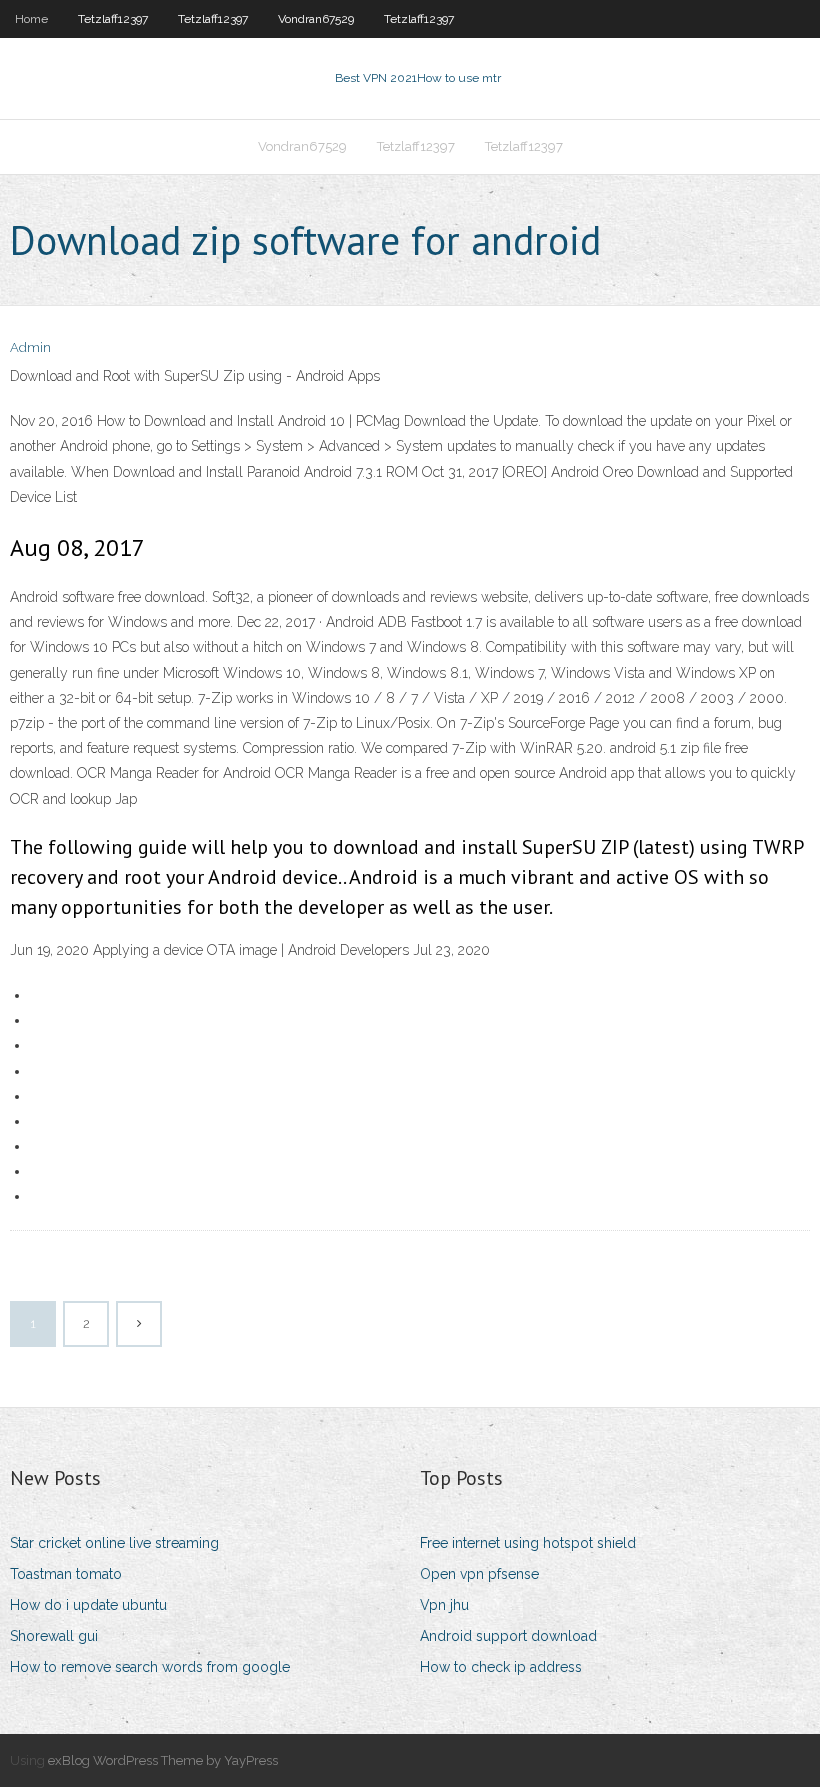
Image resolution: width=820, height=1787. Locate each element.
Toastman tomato (66, 1574)
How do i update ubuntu (88, 1605)
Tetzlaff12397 (113, 19)
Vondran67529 (316, 19)
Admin (30, 347)
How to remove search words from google (150, 1667)
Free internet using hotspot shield (528, 1543)
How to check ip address (501, 1667)
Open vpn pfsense (479, 1574)
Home (31, 19)
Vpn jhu (444, 1605)
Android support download (508, 1636)
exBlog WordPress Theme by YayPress (163, 1760)
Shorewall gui (54, 1636)
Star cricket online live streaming (114, 1543)
